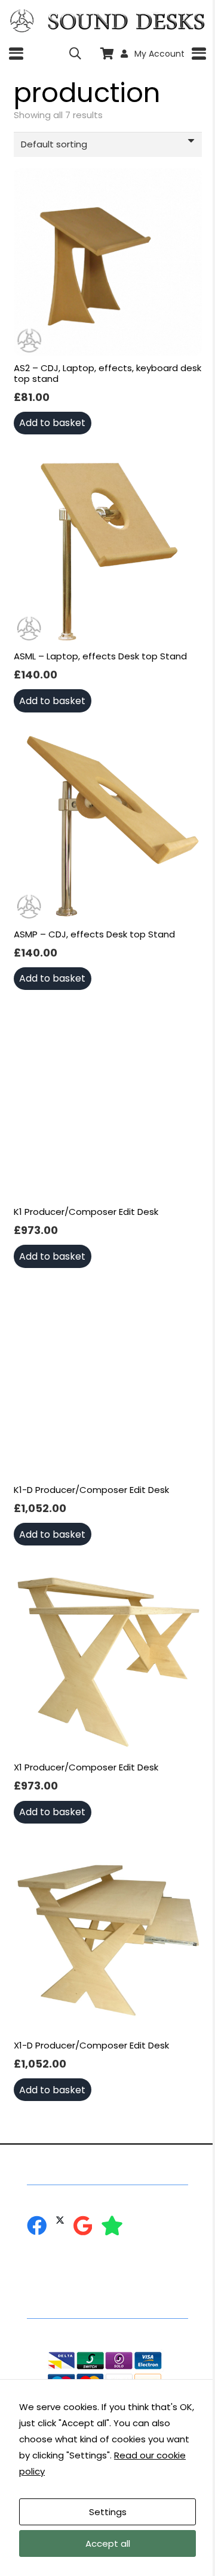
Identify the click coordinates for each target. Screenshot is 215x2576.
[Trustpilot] (112, 2225)
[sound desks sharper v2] (126, 21)
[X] (60, 2220)
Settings (108, 2512)
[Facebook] (37, 2225)
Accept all (108, 2543)
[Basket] (107, 54)
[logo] (22, 21)
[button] (16, 54)
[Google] (83, 2225)
